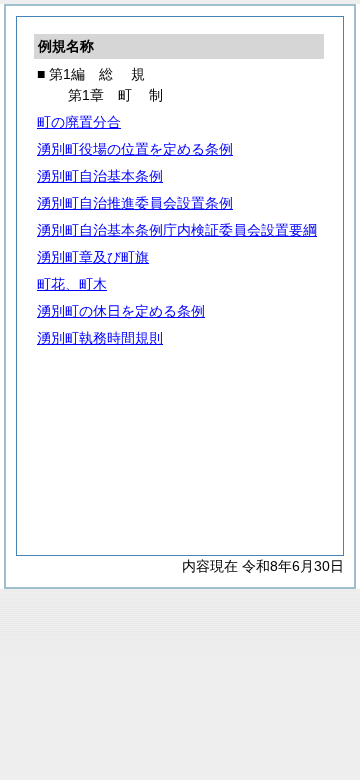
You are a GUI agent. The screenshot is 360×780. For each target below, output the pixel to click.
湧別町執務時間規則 (100, 338)
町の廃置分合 (79, 122)
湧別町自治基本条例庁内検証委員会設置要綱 (177, 230)
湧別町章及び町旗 (93, 257)
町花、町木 (72, 284)
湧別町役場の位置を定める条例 (135, 149)
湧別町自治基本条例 (100, 176)
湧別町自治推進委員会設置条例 (135, 203)
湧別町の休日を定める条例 (121, 311)
